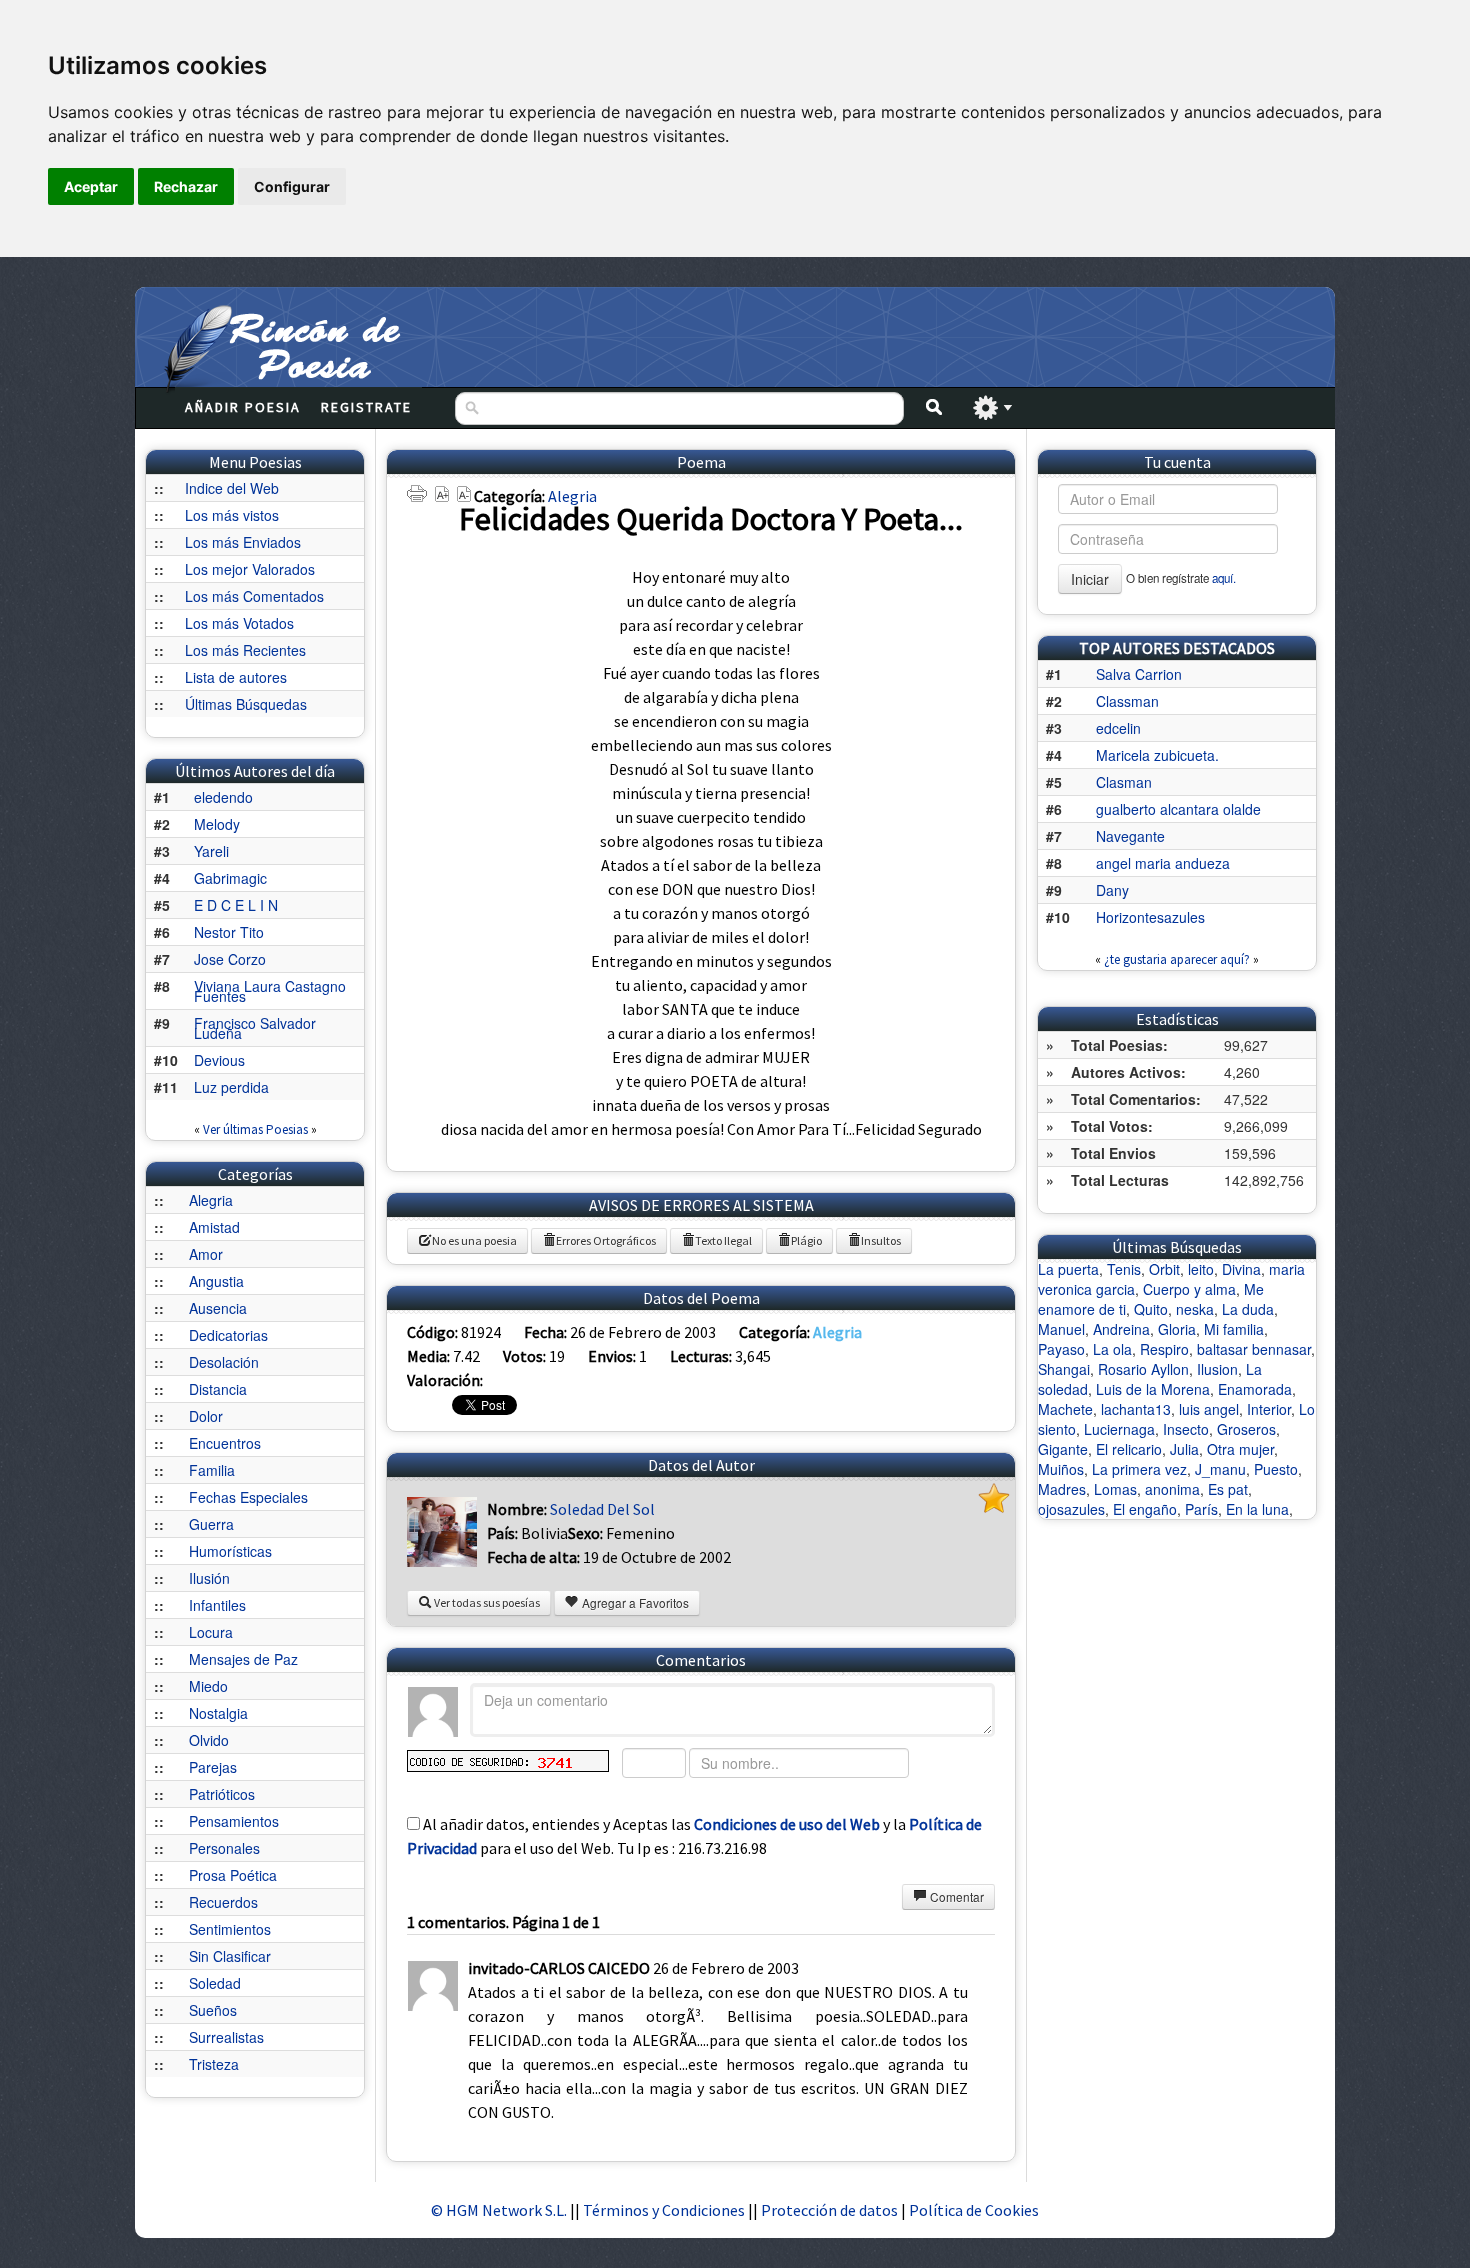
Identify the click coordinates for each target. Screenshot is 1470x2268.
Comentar (955, 1896)
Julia (1184, 1449)
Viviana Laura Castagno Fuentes (270, 991)
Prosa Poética (233, 1875)
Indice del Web (232, 488)
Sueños (213, 2010)
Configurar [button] (292, 186)
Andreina (1121, 1329)
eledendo (223, 797)
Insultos (881, 1240)
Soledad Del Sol (602, 1509)
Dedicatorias (228, 1335)
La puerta (1068, 1269)
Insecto (1186, 1429)
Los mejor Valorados (250, 569)
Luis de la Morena (1153, 1389)
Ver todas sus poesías (486, 1602)
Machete (1065, 1409)
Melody (217, 824)
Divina (1241, 1269)
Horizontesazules (1150, 917)
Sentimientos (230, 1929)
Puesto (1276, 1469)
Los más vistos (232, 515)
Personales (224, 1848)
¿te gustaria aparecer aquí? (1177, 959)
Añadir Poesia (243, 407)
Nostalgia (218, 1713)
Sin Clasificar (230, 1956)
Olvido (209, 1740)
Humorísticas (230, 1551)
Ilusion (1217, 1369)
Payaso (1061, 1349)
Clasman (1124, 782)
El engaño (1145, 1509)
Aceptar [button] (91, 186)
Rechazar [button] (186, 186)
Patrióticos (222, 1794)
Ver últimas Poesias (255, 1129)
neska (1195, 1309)
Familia (212, 1470)
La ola (1112, 1349)
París (1201, 1509)
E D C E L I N (236, 905)
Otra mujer (1240, 1449)
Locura (211, 1632)
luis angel (1209, 1409)
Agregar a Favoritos (634, 1602)
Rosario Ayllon (1143, 1369)
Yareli (211, 851)
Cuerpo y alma (1189, 1289)
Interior (1269, 1409)
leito (1201, 1269)
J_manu (1220, 1469)
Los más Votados (239, 623)
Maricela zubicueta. (1157, 755)
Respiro (1164, 1349)
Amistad (214, 1227)
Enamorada (1255, 1389)
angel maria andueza (1163, 863)
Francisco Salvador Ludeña (255, 1028)
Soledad (215, 1983)
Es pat (1228, 1489)
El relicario (1129, 1449)
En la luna (1257, 1509)
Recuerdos (223, 1902)
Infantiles (217, 1605)
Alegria (211, 1200)
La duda (1248, 1309)
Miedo (208, 1686)
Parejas (213, 1767)
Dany (1112, 890)
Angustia (216, 1281)
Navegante (1130, 836)
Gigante (1063, 1449)
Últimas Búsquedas (246, 704)
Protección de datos (831, 2210)
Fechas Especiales (248, 1497)
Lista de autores (236, 677)
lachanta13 (1136, 1409)
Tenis (1124, 1269)
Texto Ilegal (723, 1240)
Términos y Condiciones (664, 2210)
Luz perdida (231, 1087)
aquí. (1224, 578)
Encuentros (225, 1443)
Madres (1062, 1489)
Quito (1151, 1309)
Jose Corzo (230, 959)
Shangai (1064, 1369)
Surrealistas (226, 2037)
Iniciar (1090, 579)
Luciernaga (1119, 1429)
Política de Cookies (974, 2210)
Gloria (1177, 1329)
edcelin (1118, 728)
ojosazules (1071, 1509)
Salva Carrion (1139, 674)
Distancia (218, 1389)
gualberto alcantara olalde (1178, 809)
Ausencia (218, 1308)
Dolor (206, 1416)
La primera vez (1139, 1469)
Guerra (211, 1524)
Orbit (1164, 1269)
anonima (1172, 1489)
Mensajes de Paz (243, 1659)
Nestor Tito (229, 932)
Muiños (1061, 1469)
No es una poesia (474, 1240)
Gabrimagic (230, 878)
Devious (219, 1060)
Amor (206, 1254)
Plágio (806, 1240)
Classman (1127, 701)
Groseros (1246, 1429)
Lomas (1115, 1489)
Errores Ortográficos (606, 1240)
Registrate (366, 407)
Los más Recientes (245, 650)
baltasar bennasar (1254, 1349)
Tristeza (214, 2064)
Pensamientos (234, 1821)
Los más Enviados (243, 542)
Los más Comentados (254, 596)
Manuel (1061, 1329)
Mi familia (1234, 1329)
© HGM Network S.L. (499, 2210)
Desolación (224, 1362)
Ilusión (209, 1578)
